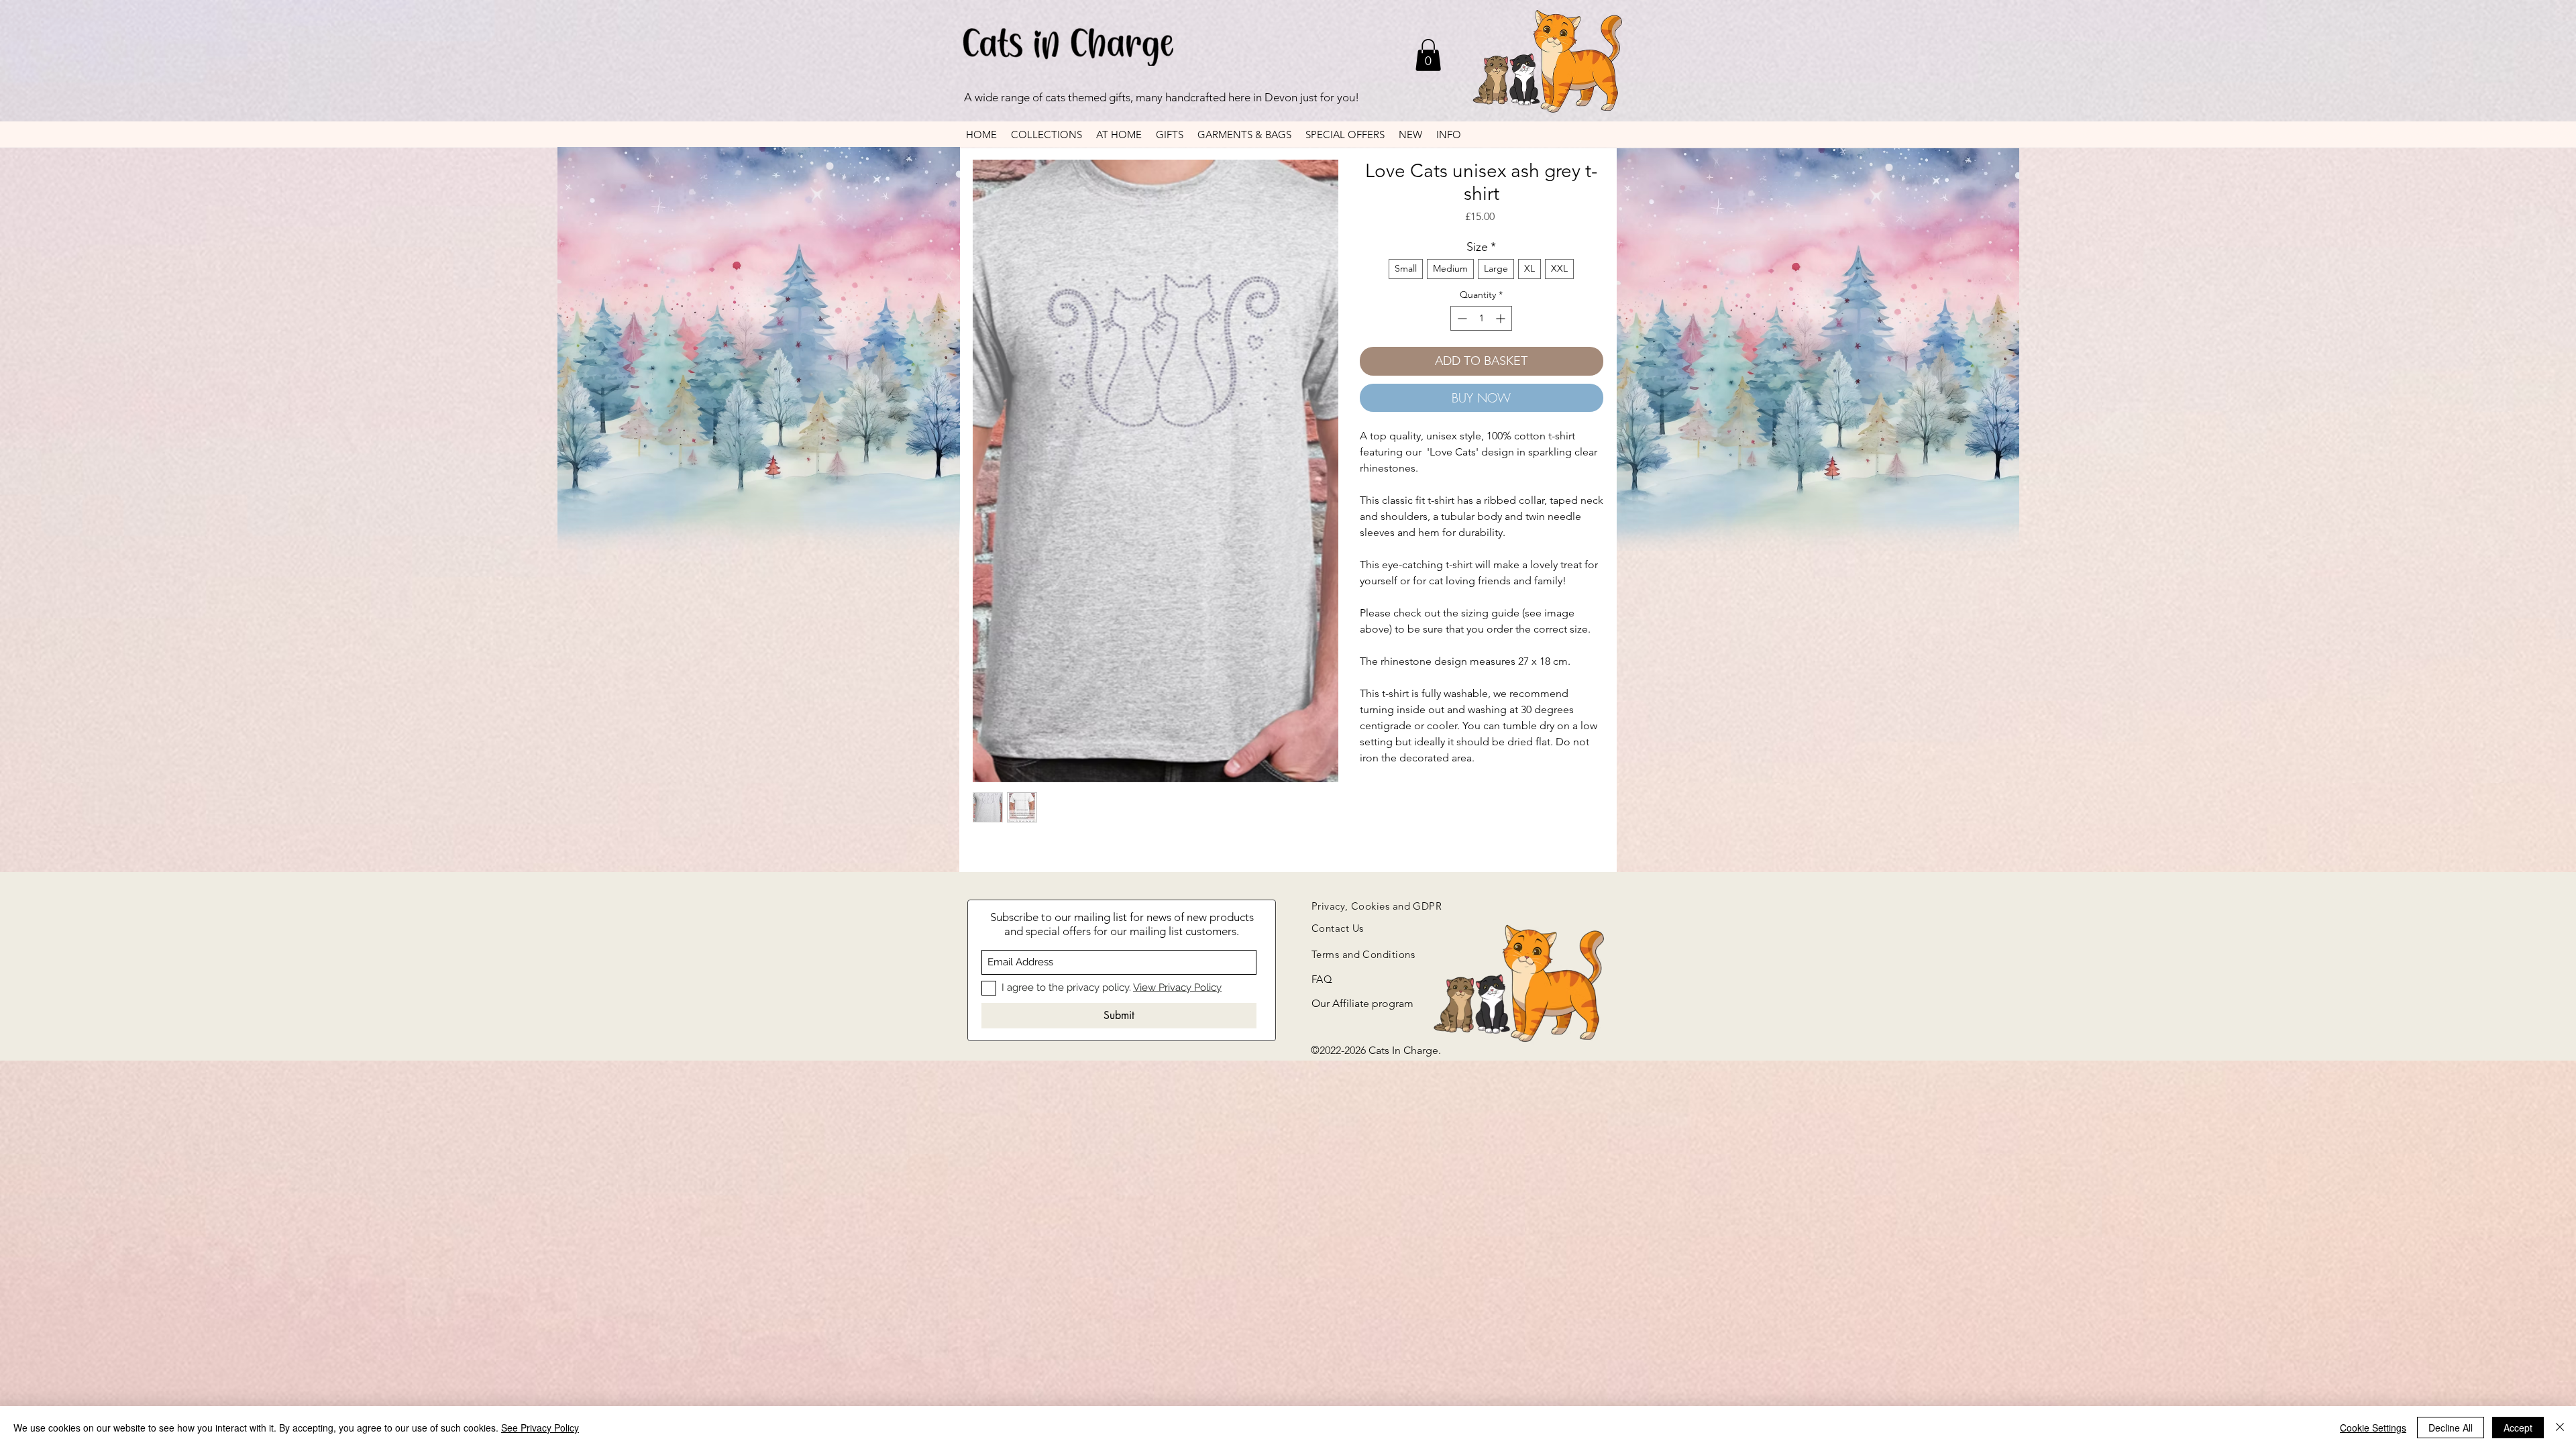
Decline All (2451, 1428)
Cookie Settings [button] (2373, 1428)
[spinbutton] (1481, 318)
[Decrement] (1461, 318)
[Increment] (1502, 318)
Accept (2518, 1428)
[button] (1428, 55)
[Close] (2560, 1428)
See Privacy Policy (540, 1428)
